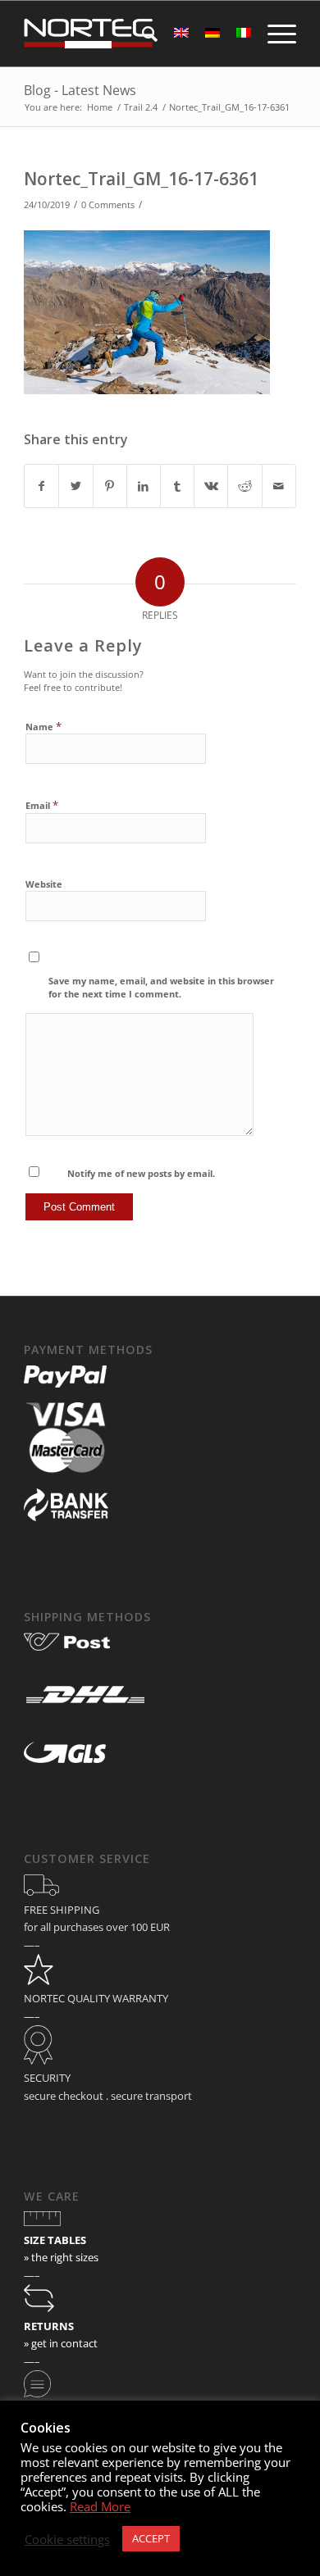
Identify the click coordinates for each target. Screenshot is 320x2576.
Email (42, 805)
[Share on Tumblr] (177, 486)
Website (44, 884)
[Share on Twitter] (75, 486)
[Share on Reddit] (245, 486)
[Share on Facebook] (41, 486)
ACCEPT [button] (151, 2538)
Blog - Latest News (80, 90)
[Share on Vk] (211, 486)
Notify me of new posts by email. (141, 1173)
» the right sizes (61, 2257)
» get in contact (61, 2343)
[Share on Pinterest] (110, 486)
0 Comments (108, 205)
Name (43, 726)
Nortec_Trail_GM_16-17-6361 (141, 179)
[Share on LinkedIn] (144, 486)
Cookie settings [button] (67, 2539)
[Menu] (274, 34)
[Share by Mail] (279, 486)
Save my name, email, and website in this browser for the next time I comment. (161, 988)
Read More (100, 2506)
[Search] (142, 34)
